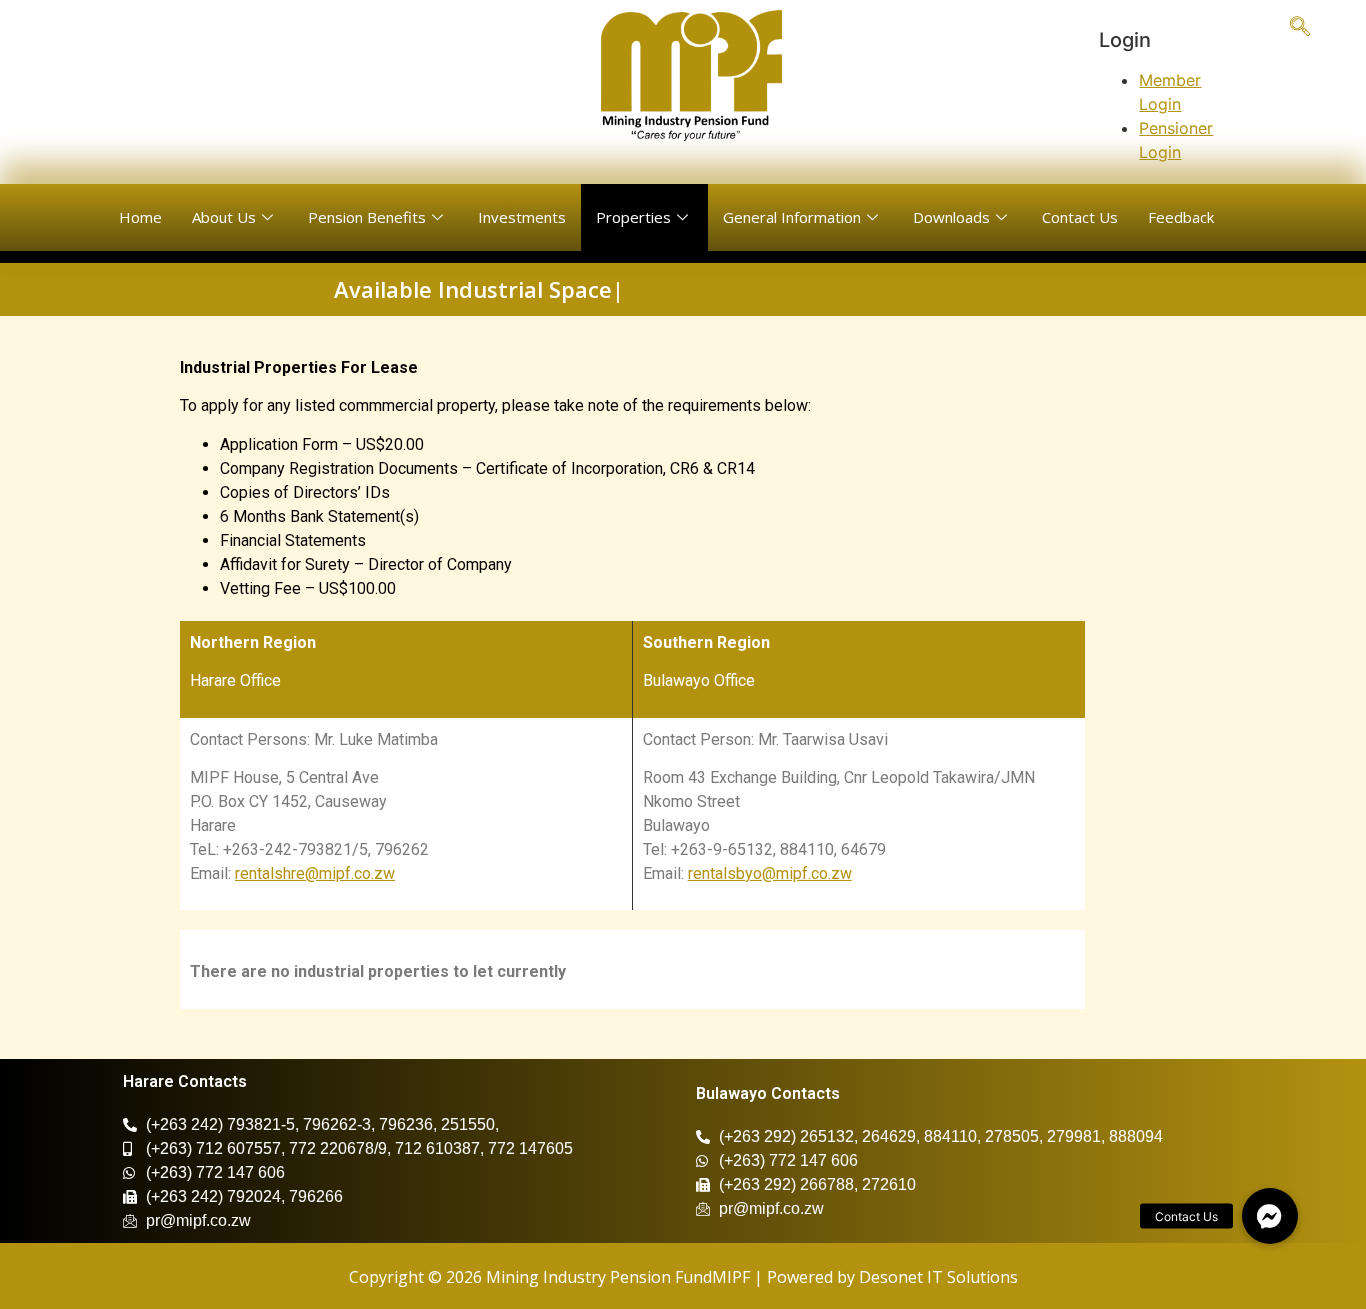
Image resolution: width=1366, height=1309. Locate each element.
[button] (1270, 1216)
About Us (224, 217)
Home (140, 217)
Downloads (951, 217)
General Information (792, 217)
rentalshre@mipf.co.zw (315, 873)
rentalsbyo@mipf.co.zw (770, 873)
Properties (633, 217)
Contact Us (1080, 217)
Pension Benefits (367, 217)
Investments (522, 217)
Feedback (1181, 217)
